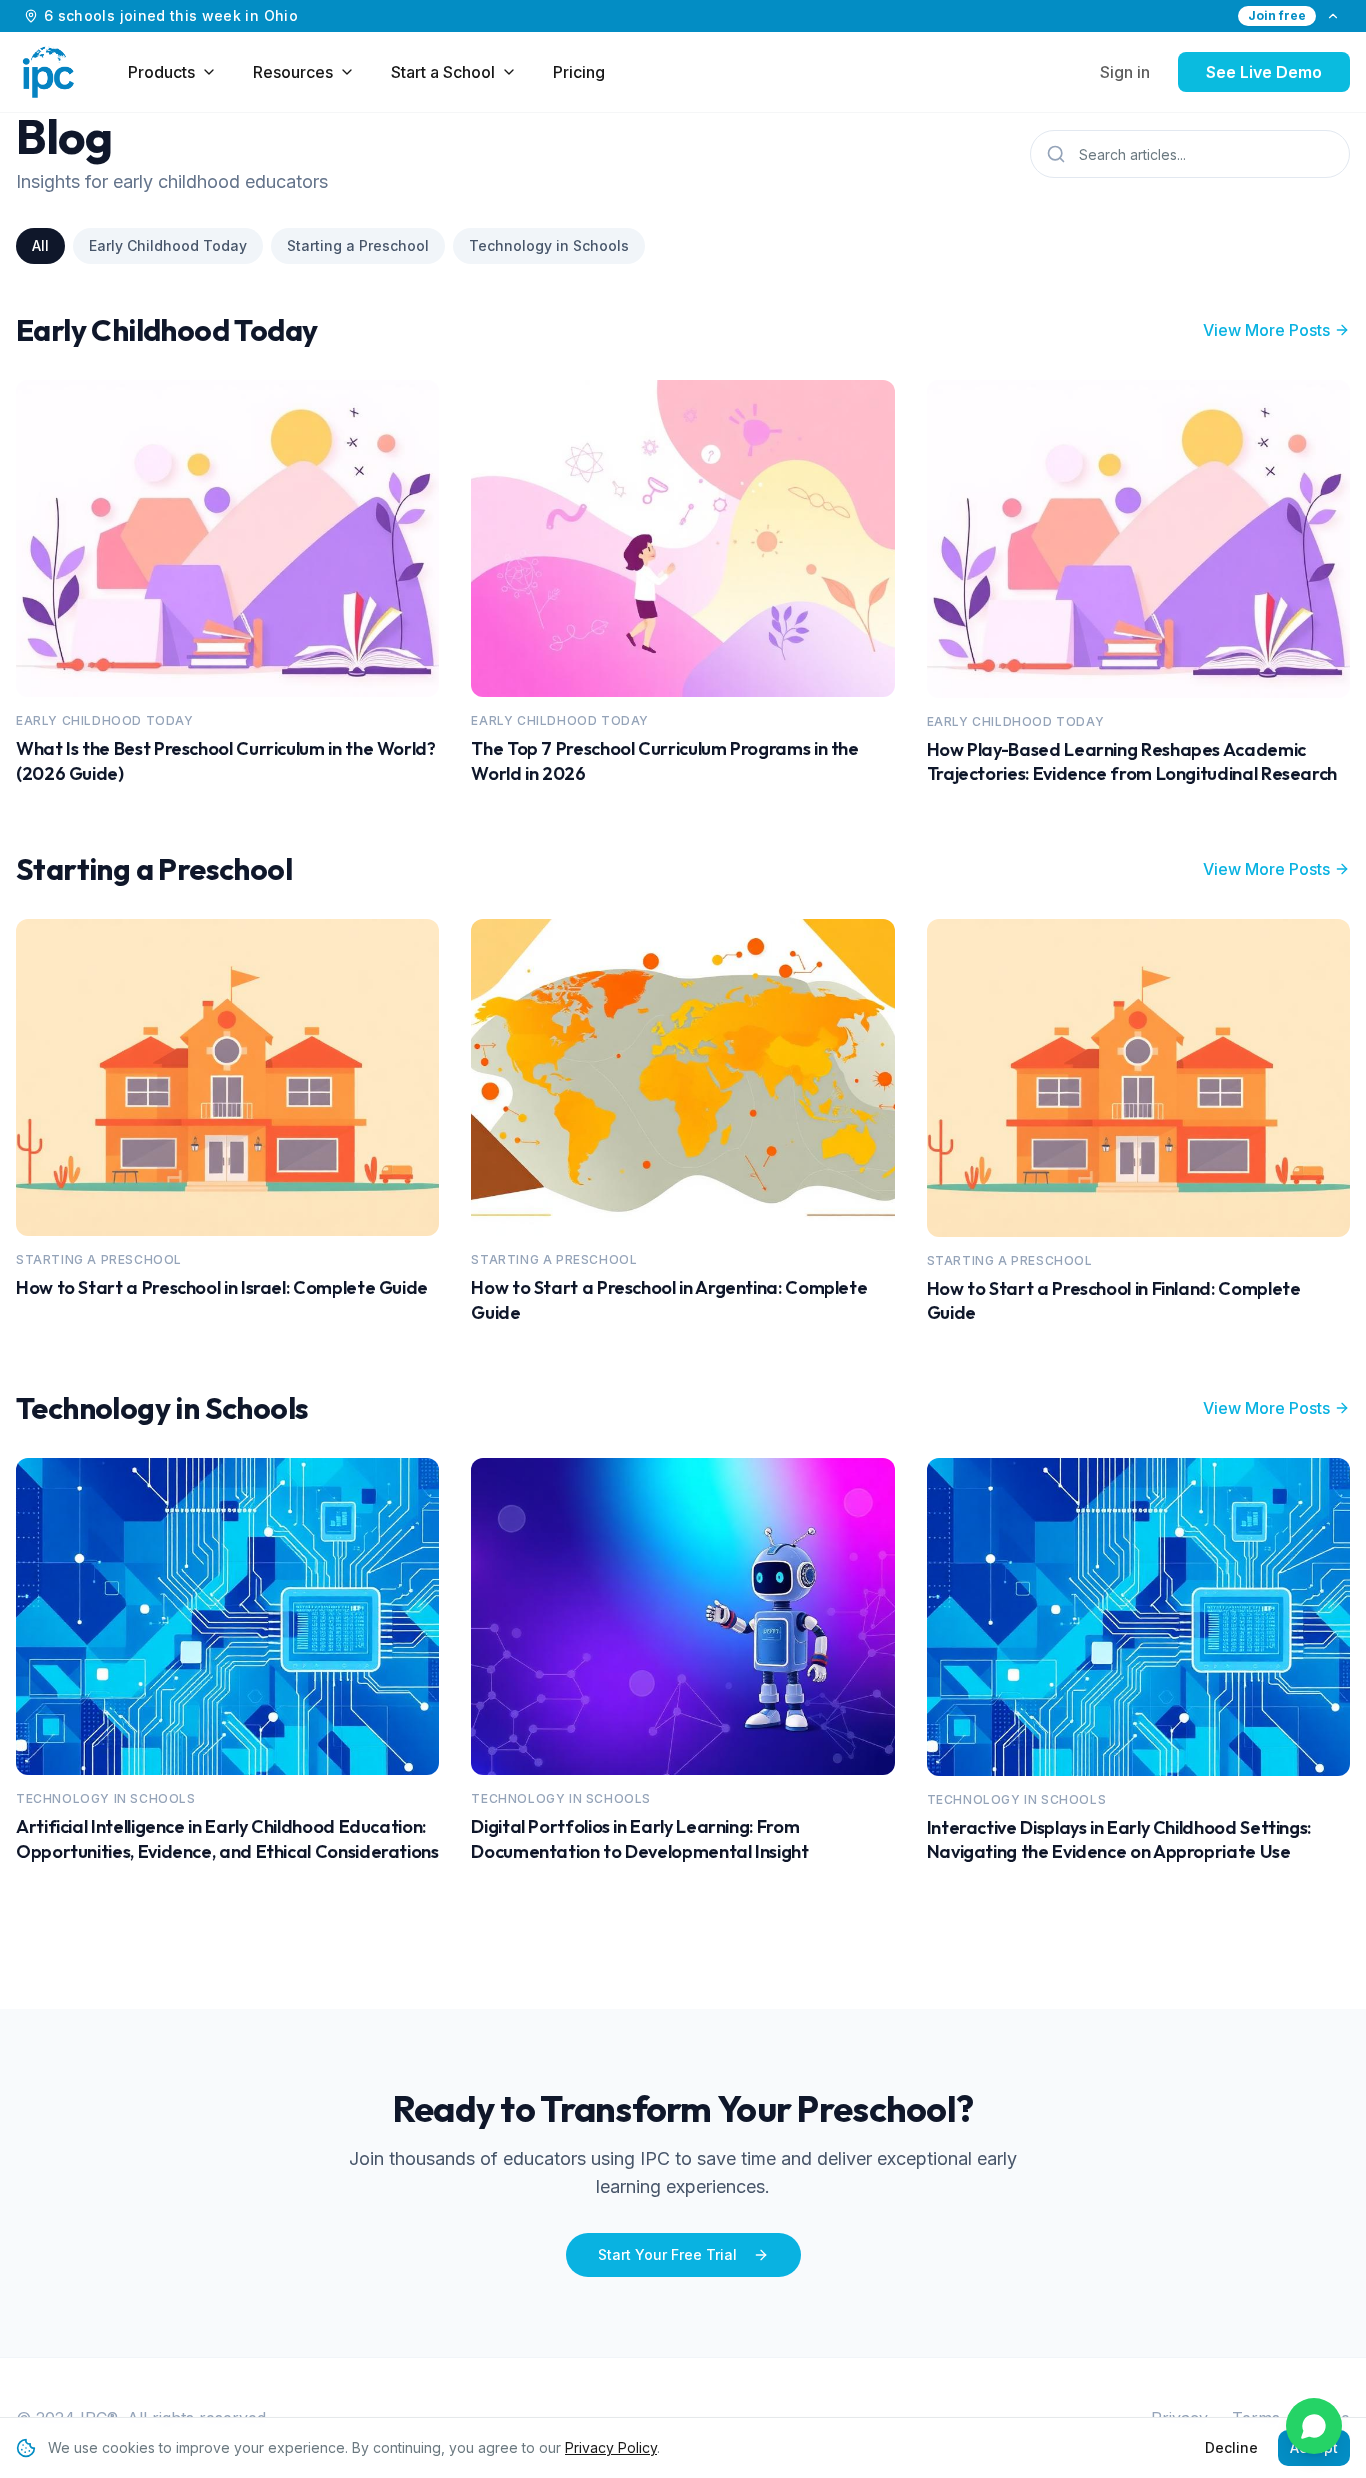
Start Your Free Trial (667, 2254)
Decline (1231, 2447)
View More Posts (1266, 330)
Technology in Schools (549, 245)
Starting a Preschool (358, 245)
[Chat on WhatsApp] (1314, 2426)
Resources (293, 72)
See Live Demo (1264, 72)
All (40, 245)
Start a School (443, 72)
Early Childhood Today (168, 245)
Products (161, 72)
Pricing (579, 72)
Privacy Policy (611, 2447)
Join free (1277, 15)
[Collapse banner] (1333, 16)
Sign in (1125, 72)
